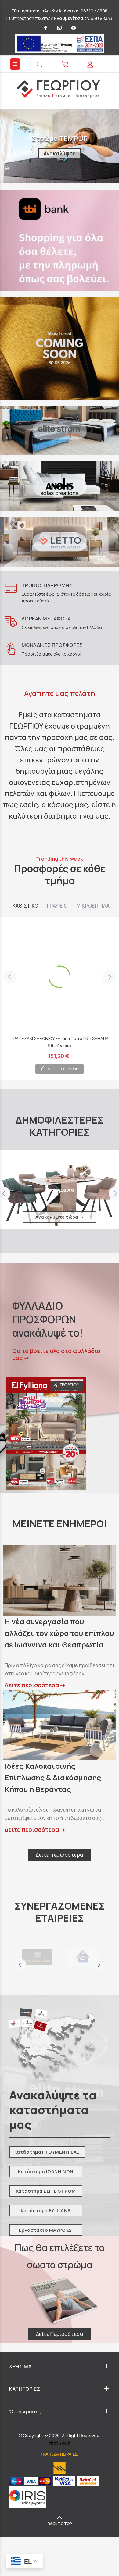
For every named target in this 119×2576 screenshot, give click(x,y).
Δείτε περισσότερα (60, 1855)
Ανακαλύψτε (60, 153)
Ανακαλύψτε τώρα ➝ (60, 1217)
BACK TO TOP (60, 2524)
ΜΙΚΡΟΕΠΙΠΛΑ (93, 906)
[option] (60, 994)
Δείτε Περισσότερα (60, 2334)
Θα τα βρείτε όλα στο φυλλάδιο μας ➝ (56, 1355)
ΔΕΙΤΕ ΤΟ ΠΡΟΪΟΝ (63, 1069)
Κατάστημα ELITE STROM (46, 2191)
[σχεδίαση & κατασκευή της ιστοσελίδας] (60, 2442)
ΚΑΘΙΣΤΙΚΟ (25, 906)
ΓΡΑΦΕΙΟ (57, 906)
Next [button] (109, 977)
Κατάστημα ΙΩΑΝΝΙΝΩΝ (46, 2171)
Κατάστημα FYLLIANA (46, 2210)
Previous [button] (10, 977)
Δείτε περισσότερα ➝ (35, 1685)
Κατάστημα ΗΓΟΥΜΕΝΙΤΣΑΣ (47, 2152)
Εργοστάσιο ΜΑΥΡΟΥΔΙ (46, 2230)
